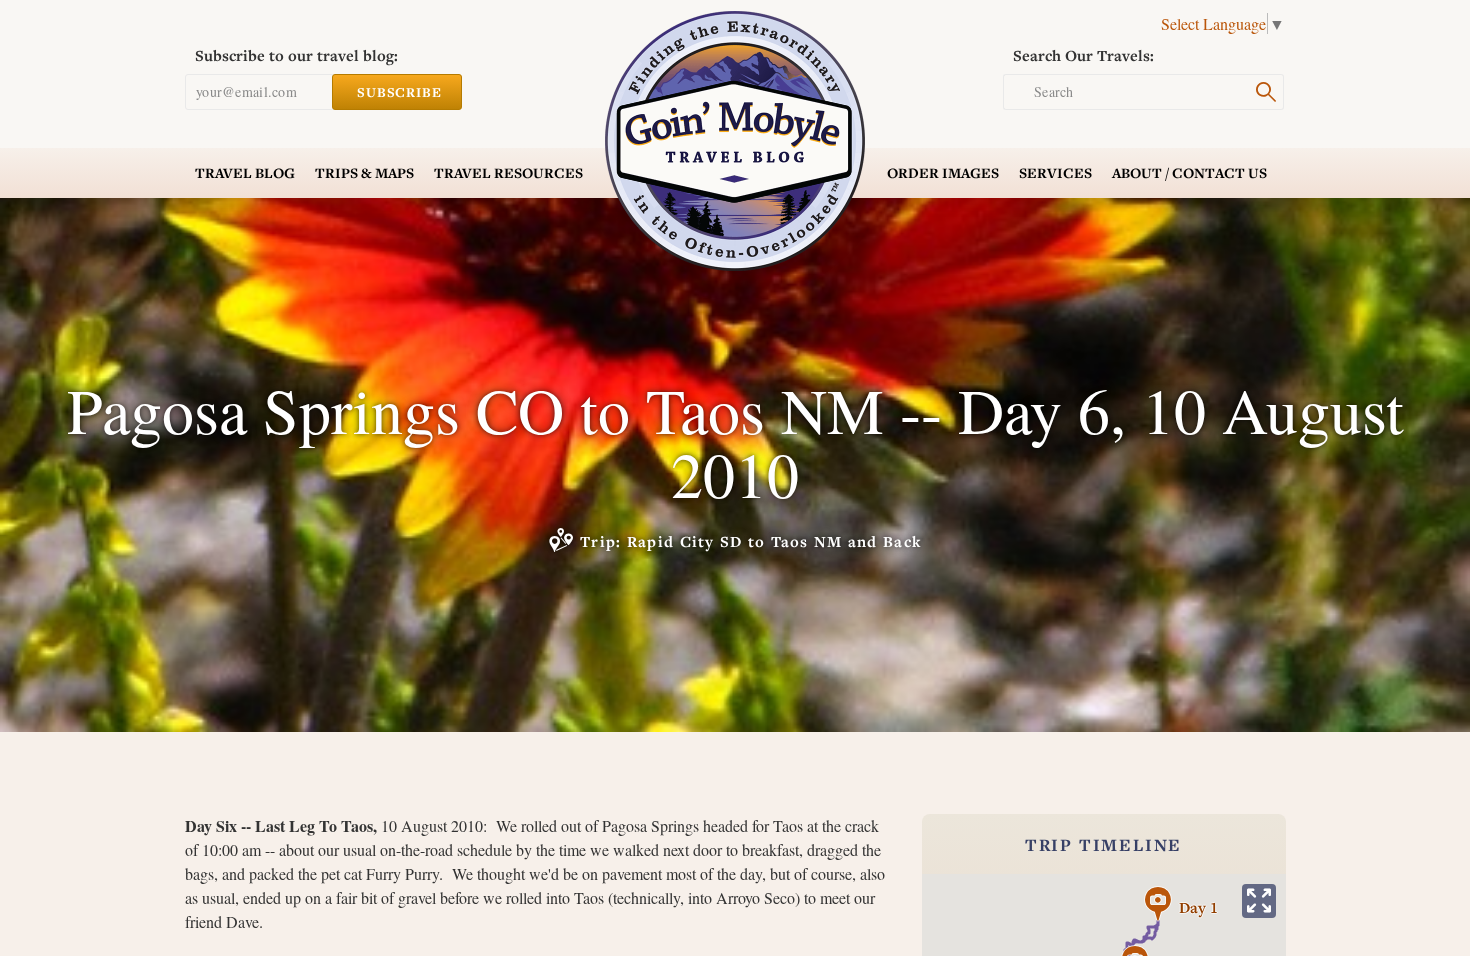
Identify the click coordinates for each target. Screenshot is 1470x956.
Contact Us (1189, 172)
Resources (508, 172)
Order (943, 172)
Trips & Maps (364, 172)
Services (1055, 172)
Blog (245, 172)
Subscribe (399, 92)
